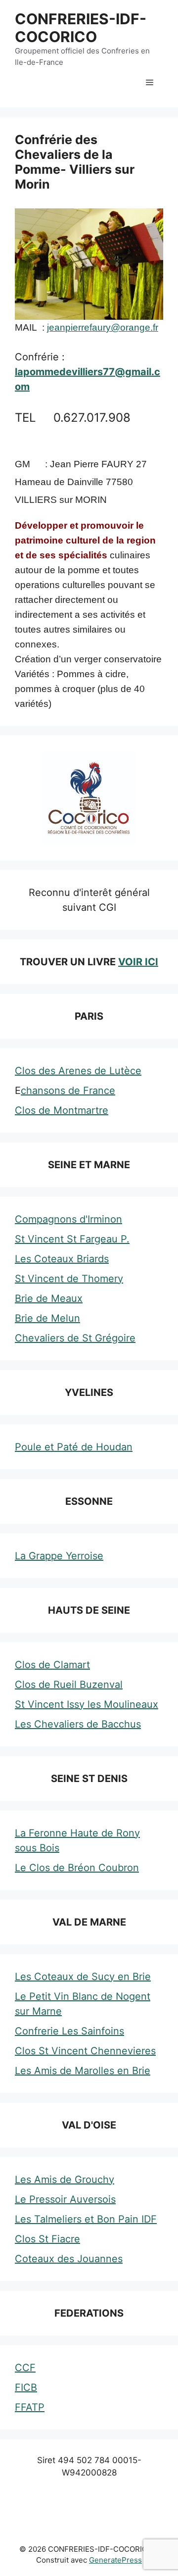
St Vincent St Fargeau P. (72, 1239)
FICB (26, 2387)
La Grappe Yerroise (59, 1556)
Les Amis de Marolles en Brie (83, 2071)
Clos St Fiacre (47, 2239)
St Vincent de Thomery (69, 1279)
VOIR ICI (138, 962)
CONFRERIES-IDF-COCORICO (81, 28)
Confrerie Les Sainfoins (69, 2031)
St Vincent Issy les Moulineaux (87, 1704)
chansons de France (68, 1090)
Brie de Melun (47, 1318)
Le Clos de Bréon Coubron (77, 1868)
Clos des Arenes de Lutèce (78, 1071)
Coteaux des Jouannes (69, 2259)
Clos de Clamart (52, 1665)
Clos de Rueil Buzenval (69, 1684)
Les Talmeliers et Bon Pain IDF (86, 2219)
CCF (25, 2368)
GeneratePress (115, 2560)
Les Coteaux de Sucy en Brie (83, 1977)
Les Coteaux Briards (62, 1259)
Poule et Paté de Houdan (74, 1447)
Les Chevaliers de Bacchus (78, 1724)
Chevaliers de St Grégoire (75, 1338)
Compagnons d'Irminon (68, 1219)
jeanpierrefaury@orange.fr (103, 327)
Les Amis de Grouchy (65, 2180)
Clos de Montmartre (62, 1110)
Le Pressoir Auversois (65, 2199)
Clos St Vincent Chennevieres (85, 2051)
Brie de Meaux (49, 1298)
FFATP (30, 2407)
